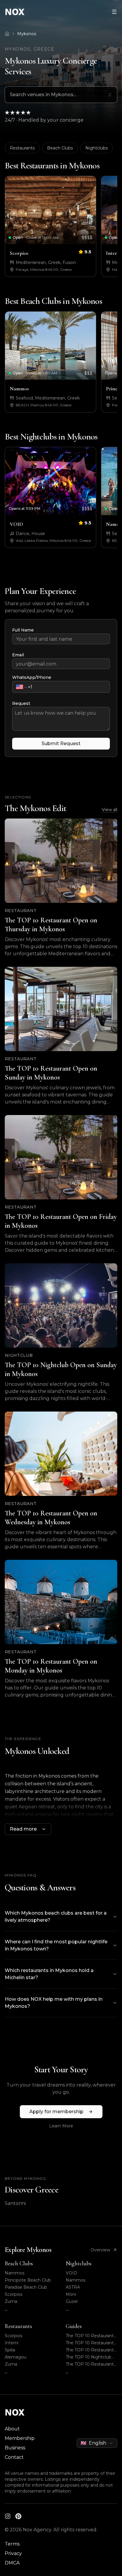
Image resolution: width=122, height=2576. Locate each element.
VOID (72, 2273)
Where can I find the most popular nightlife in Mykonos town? (56, 1945)
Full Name (23, 630)
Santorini (15, 2203)
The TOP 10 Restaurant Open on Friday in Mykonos (90, 2350)
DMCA (12, 2563)
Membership (20, 2438)
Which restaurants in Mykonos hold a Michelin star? (49, 1974)
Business (15, 2448)
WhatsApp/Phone (32, 677)
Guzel (72, 2301)
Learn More (61, 2126)
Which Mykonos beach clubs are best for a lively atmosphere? (56, 1917)
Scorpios (13, 2294)
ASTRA (73, 2287)
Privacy (13, 2553)
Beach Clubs (60, 148)
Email (18, 655)
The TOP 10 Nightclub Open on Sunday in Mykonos (89, 2357)
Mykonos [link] (27, 34)
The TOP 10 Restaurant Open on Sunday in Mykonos (90, 2343)
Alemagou (16, 2357)
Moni (71, 2294)
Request (21, 703)
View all (110, 810)
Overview (100, 2250)
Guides (74, 2326)
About (12, 2429)
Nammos (15, 2273)
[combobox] (61, 95)
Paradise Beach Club (26, 2287)
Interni (12, 2343)
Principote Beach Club (28, 2280)
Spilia (10, 2350)
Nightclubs (97, 148)
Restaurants (22, 148)
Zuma (11, 2301)
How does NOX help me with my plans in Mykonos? (54, 2003)
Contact (14, 2457)
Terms (12, 2544)
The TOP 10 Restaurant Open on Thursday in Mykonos (90, 2336)
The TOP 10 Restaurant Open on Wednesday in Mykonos (90, 2364)
